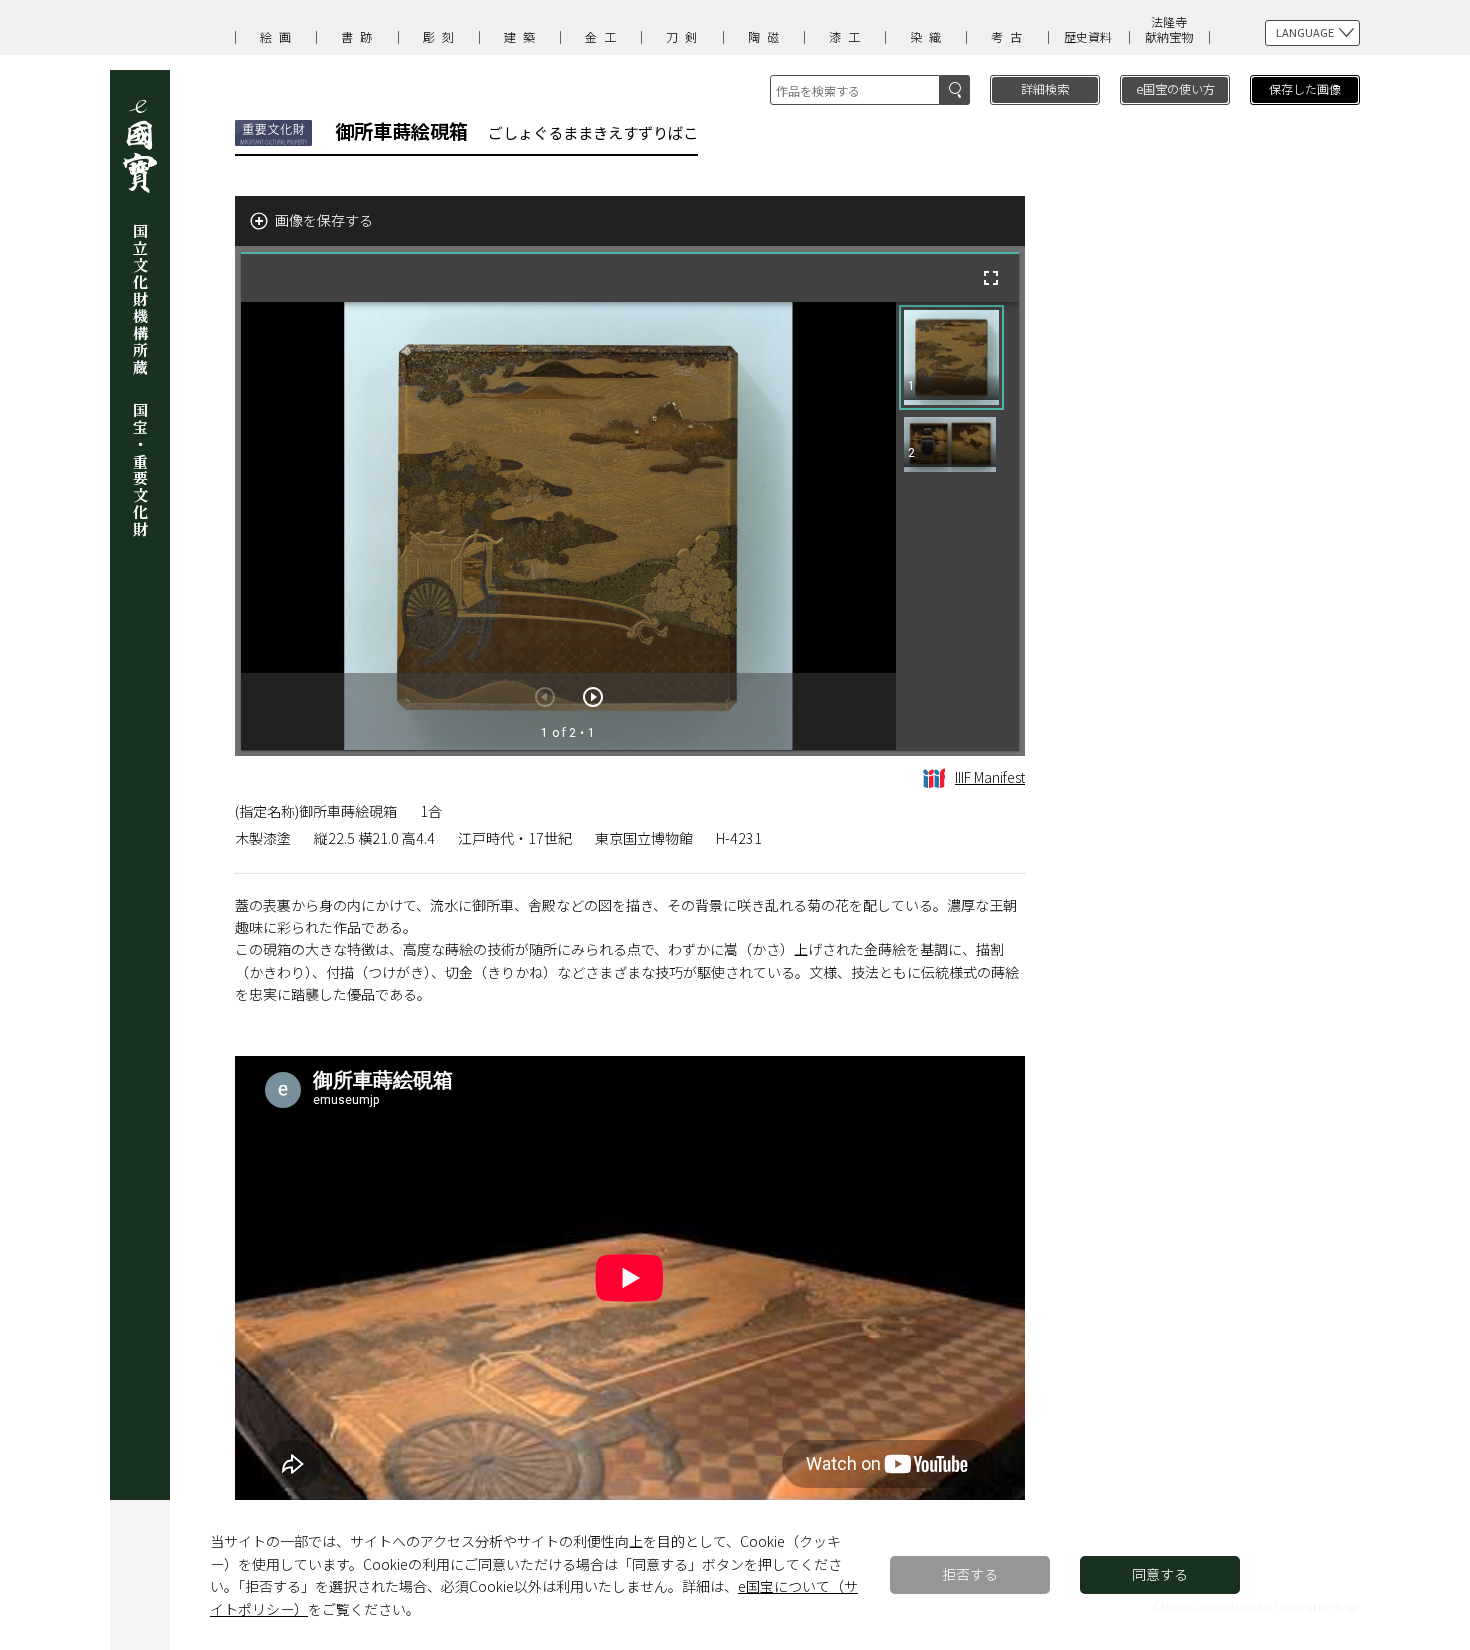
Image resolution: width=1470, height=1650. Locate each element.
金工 (604, 36)
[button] (951, 357)
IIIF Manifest (990, 777)
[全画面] (991, 278)
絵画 (279, 36)
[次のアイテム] (593, 697)
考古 (1010, 36)
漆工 (848, 36)
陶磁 (767, 36)
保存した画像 (1305, 88)
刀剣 (685, 36)
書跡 (360, 36)
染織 (929, 36)
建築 (523, 36)
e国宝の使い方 (1175, 88)
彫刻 (442, 36)
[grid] (957, 526)
